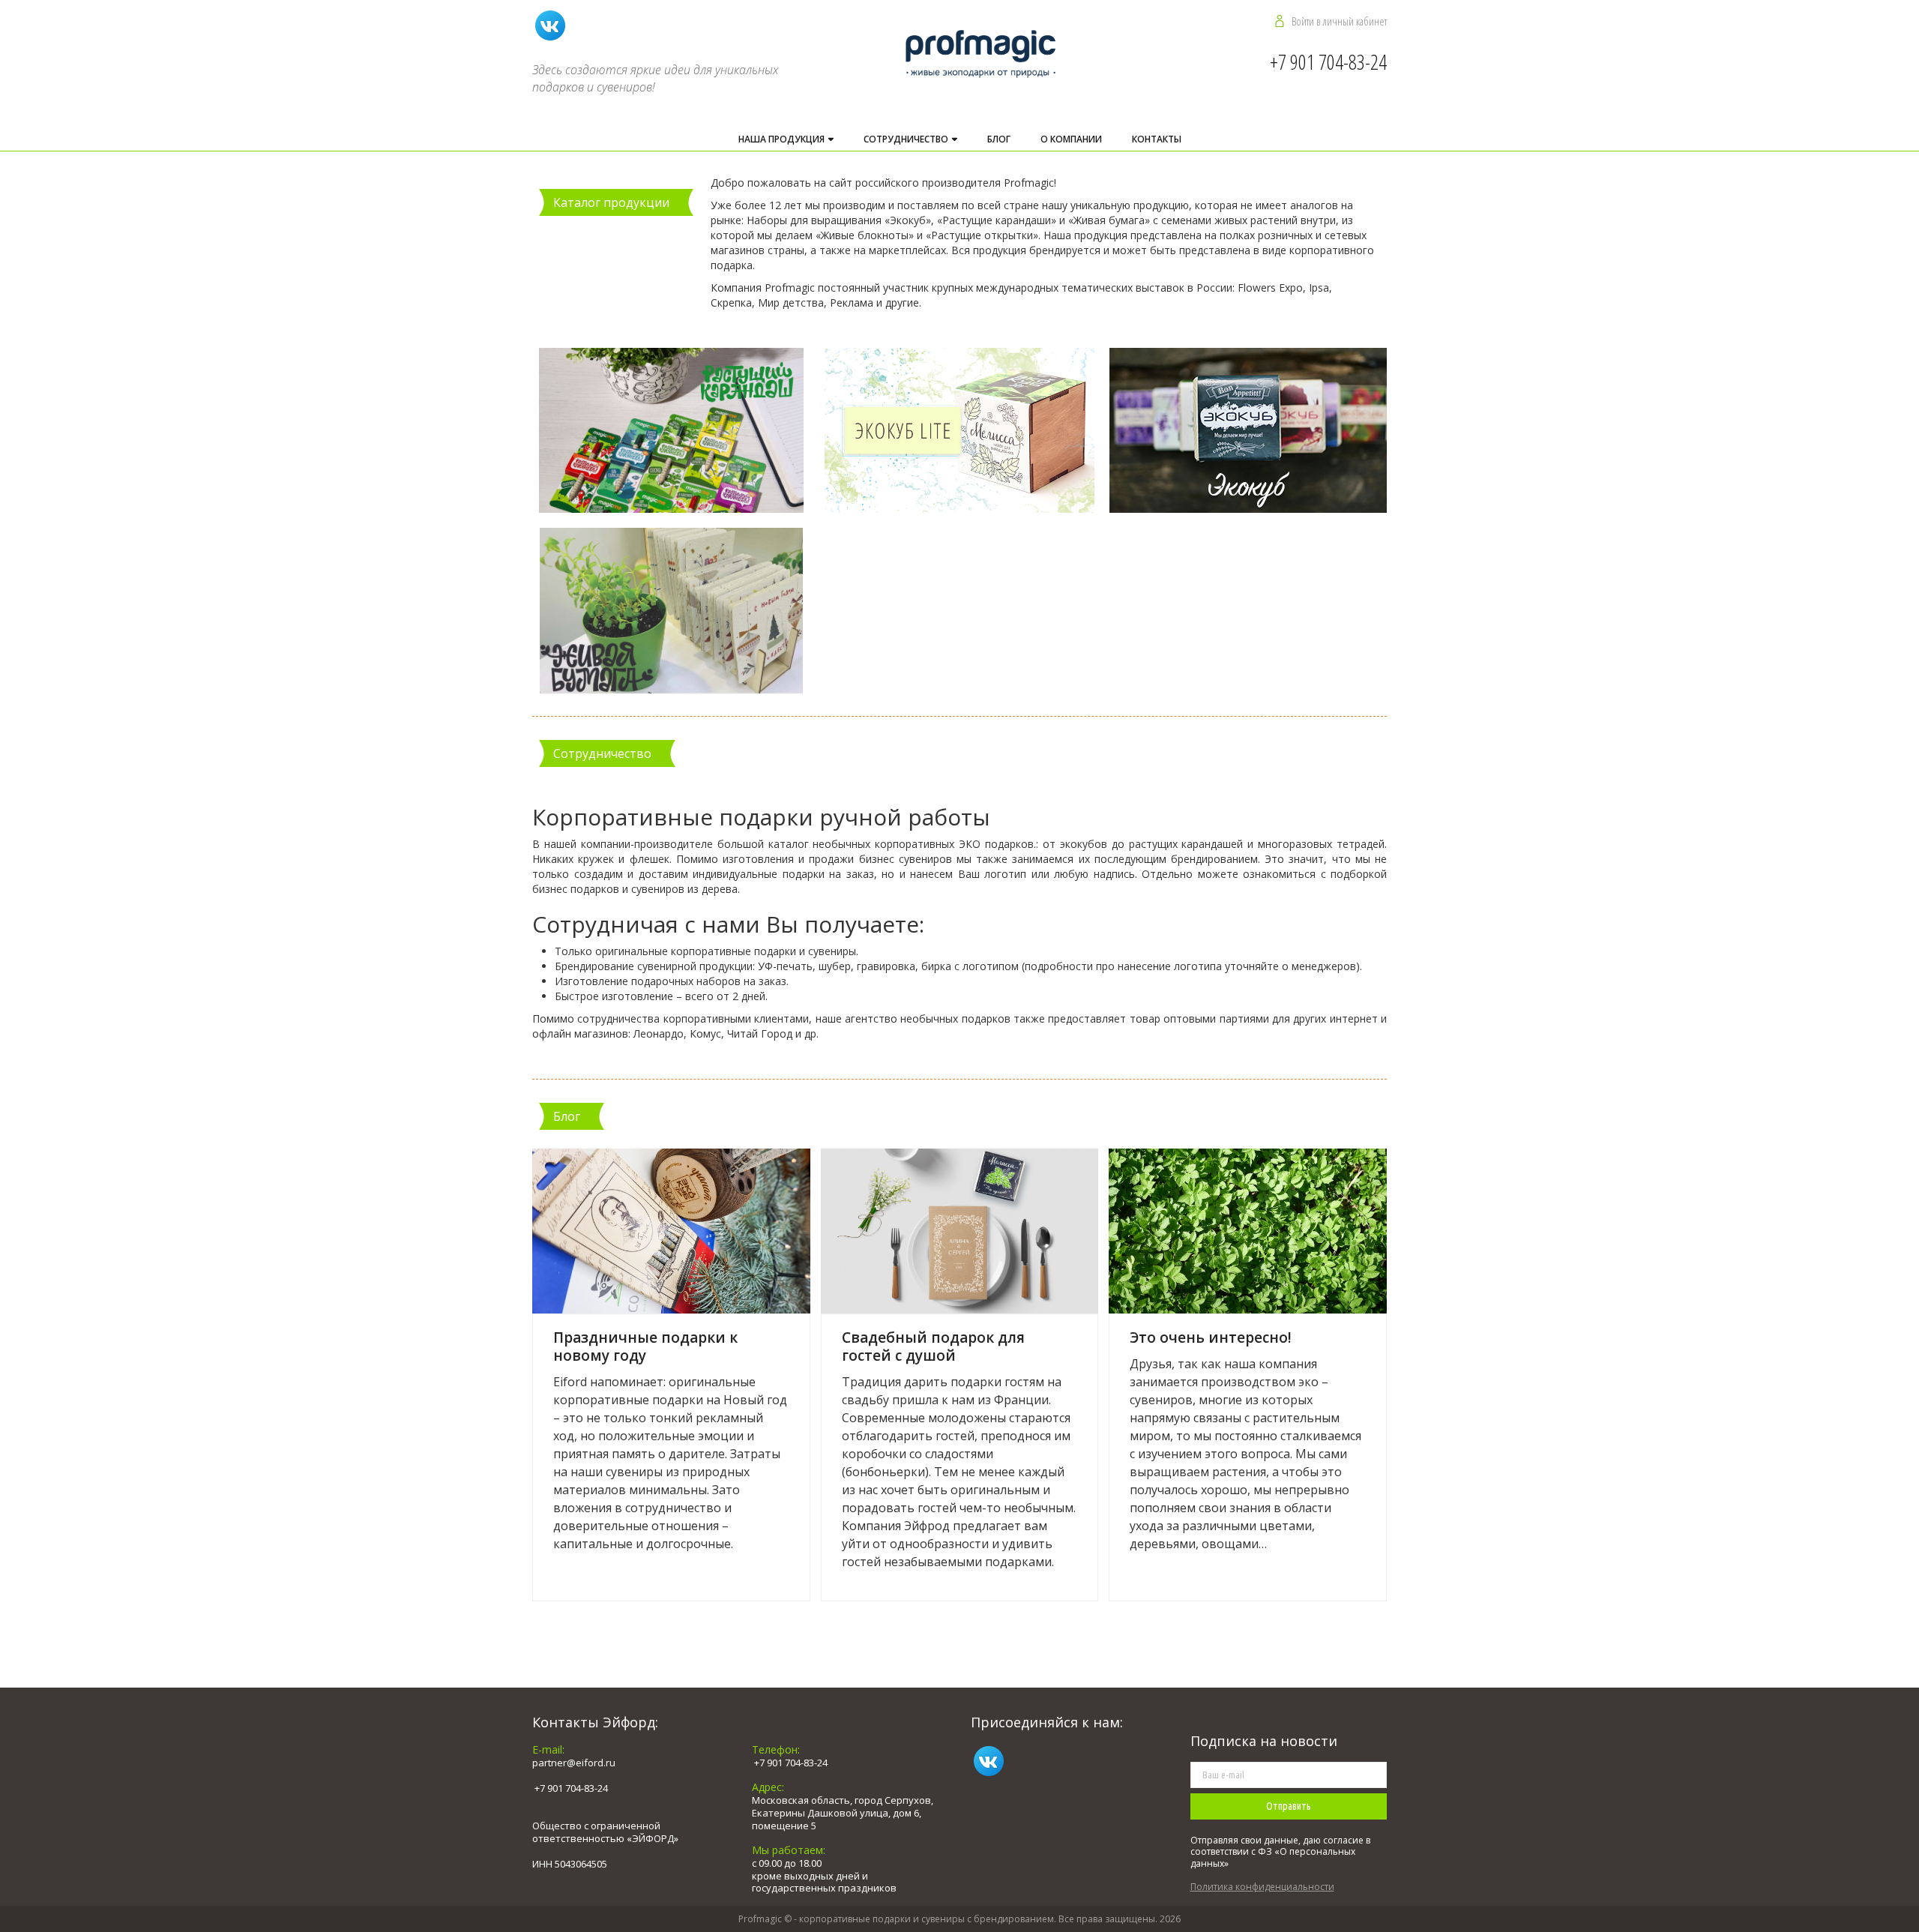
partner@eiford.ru (574, 1763)
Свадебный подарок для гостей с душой (933, 1346)
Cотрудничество (907, 139)
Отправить (1289, 1806)
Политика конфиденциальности (1262, 1887)
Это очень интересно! (1211, 1337)
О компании (1071, 139)
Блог (999, 139)
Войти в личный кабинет (1339, 21)
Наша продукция (783, 139)
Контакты (1157, 139)
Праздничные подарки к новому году (645, 1346)
